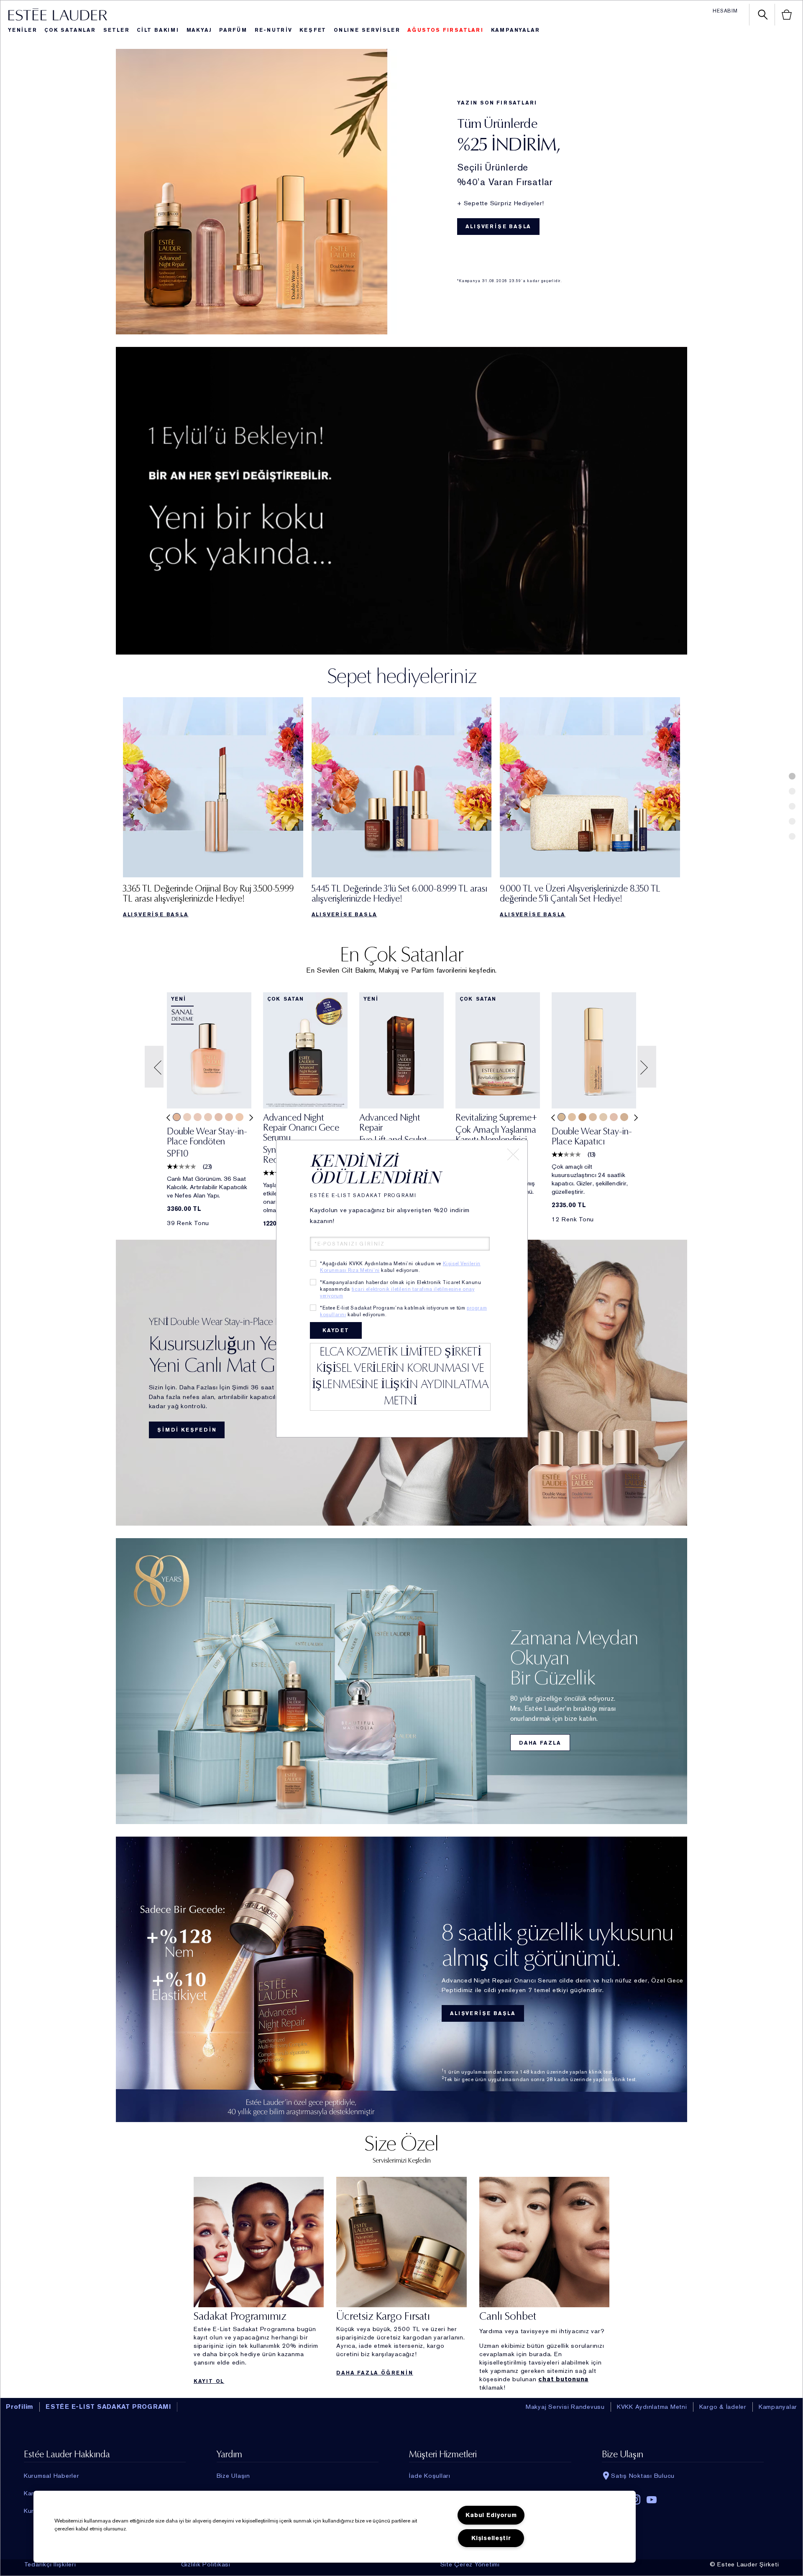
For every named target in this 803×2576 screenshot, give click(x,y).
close (513, 1154)
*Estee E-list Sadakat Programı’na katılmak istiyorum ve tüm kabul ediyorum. (403, 1311)
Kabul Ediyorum (491, 2515)
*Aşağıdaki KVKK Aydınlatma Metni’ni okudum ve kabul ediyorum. (400, 1267)
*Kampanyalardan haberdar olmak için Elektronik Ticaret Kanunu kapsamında (401, 1289)
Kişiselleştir (491, 2538)
